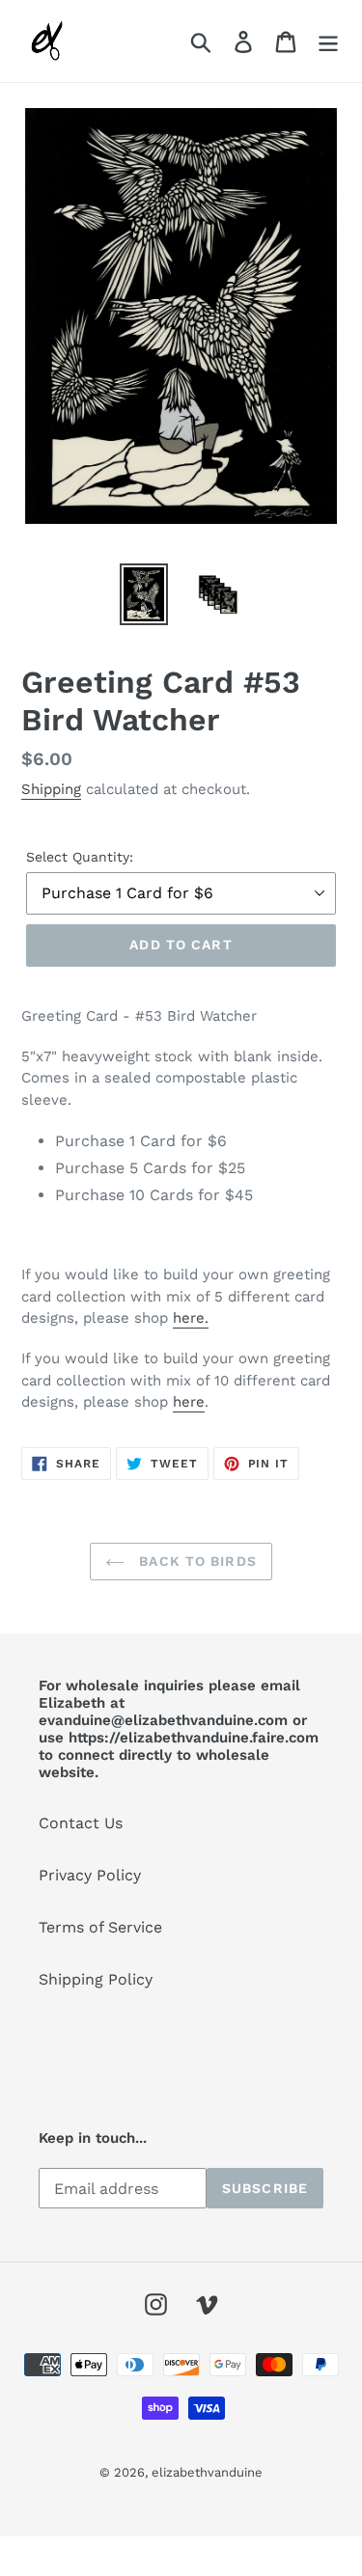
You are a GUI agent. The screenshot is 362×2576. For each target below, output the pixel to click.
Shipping (51, 789)
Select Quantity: (80, 857)
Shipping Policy (96, 1979)
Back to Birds (195, 1561)
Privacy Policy (90, 1875)
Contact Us (81, 1823)
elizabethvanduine (207, 2472)
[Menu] (328, 41)
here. (191, 1318)
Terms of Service (100, 1927)
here (189, 1402)
